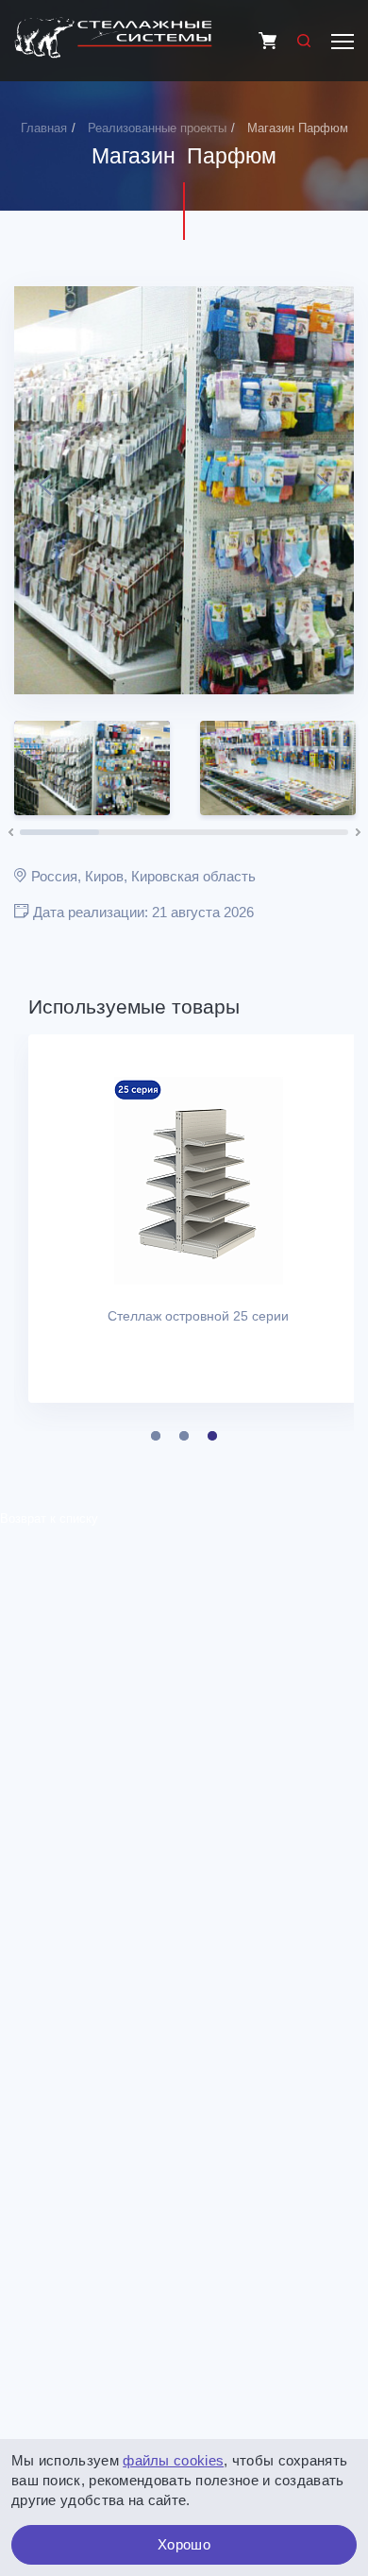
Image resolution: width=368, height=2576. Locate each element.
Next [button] (323, 490)
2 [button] (184, 1436)
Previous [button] (45, 490)
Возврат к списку (49, 1518)
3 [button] (212, 1436)
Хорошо (184, 2544)
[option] (184, 490)
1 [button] (156, 1436)
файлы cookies (173, 2460)
